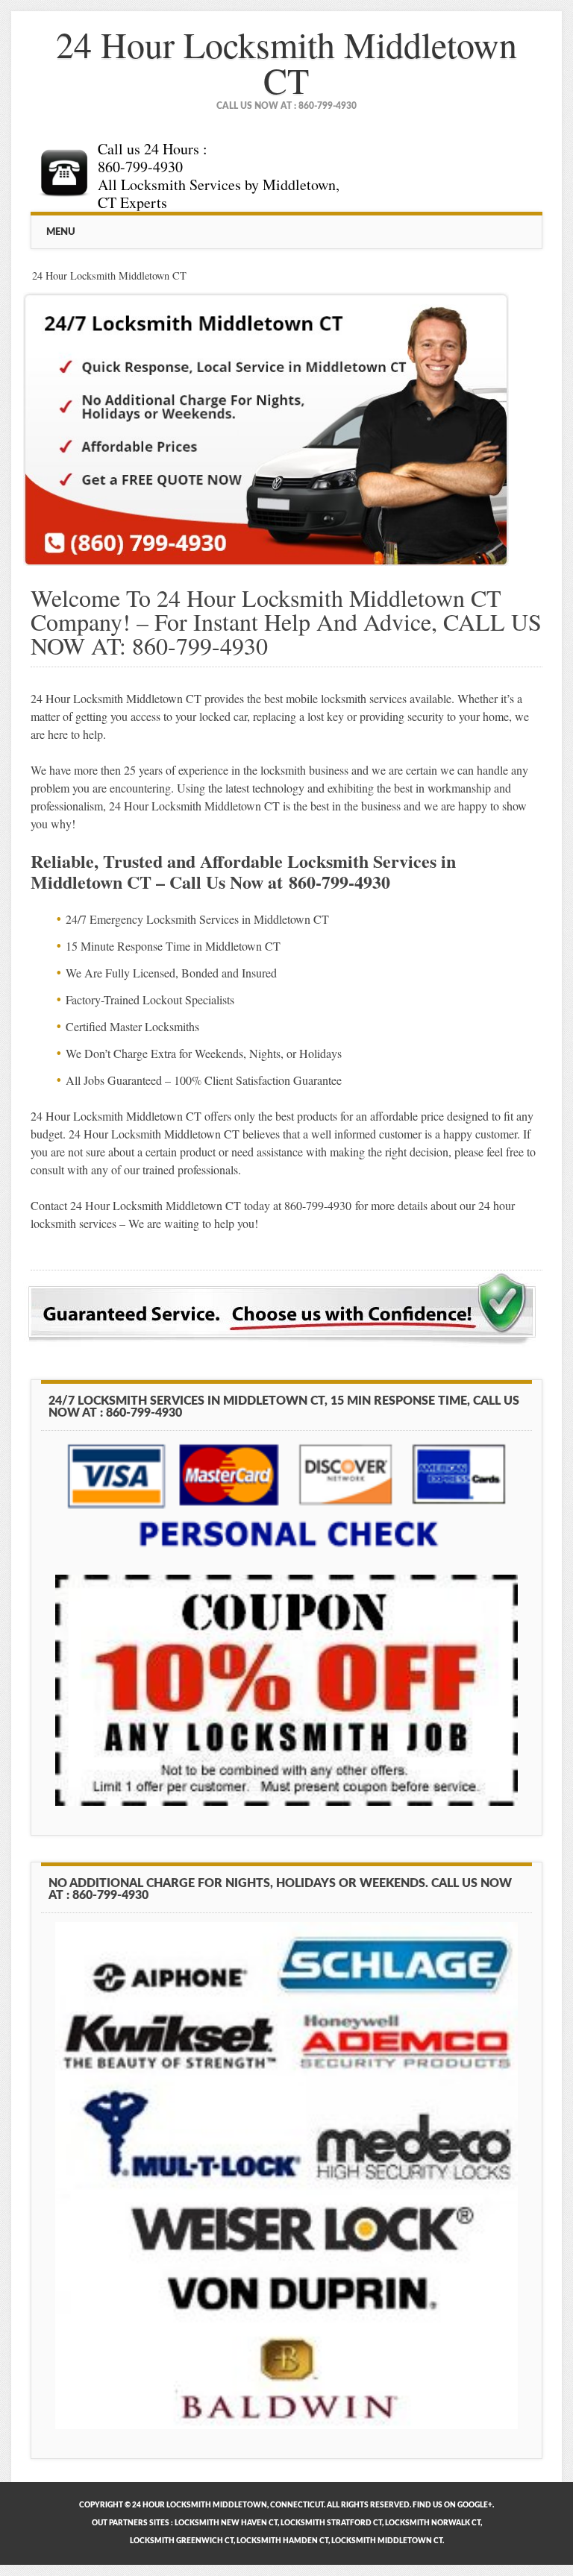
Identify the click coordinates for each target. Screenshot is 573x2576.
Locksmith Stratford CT (331, 2523)
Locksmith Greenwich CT (182, 2541)
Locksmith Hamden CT (282, 2541)
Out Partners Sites (131, 2523)
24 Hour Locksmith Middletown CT (286, 62)
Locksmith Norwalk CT (433, 2523)
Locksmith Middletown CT (387, 2541)
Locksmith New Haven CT (226, 2523)
